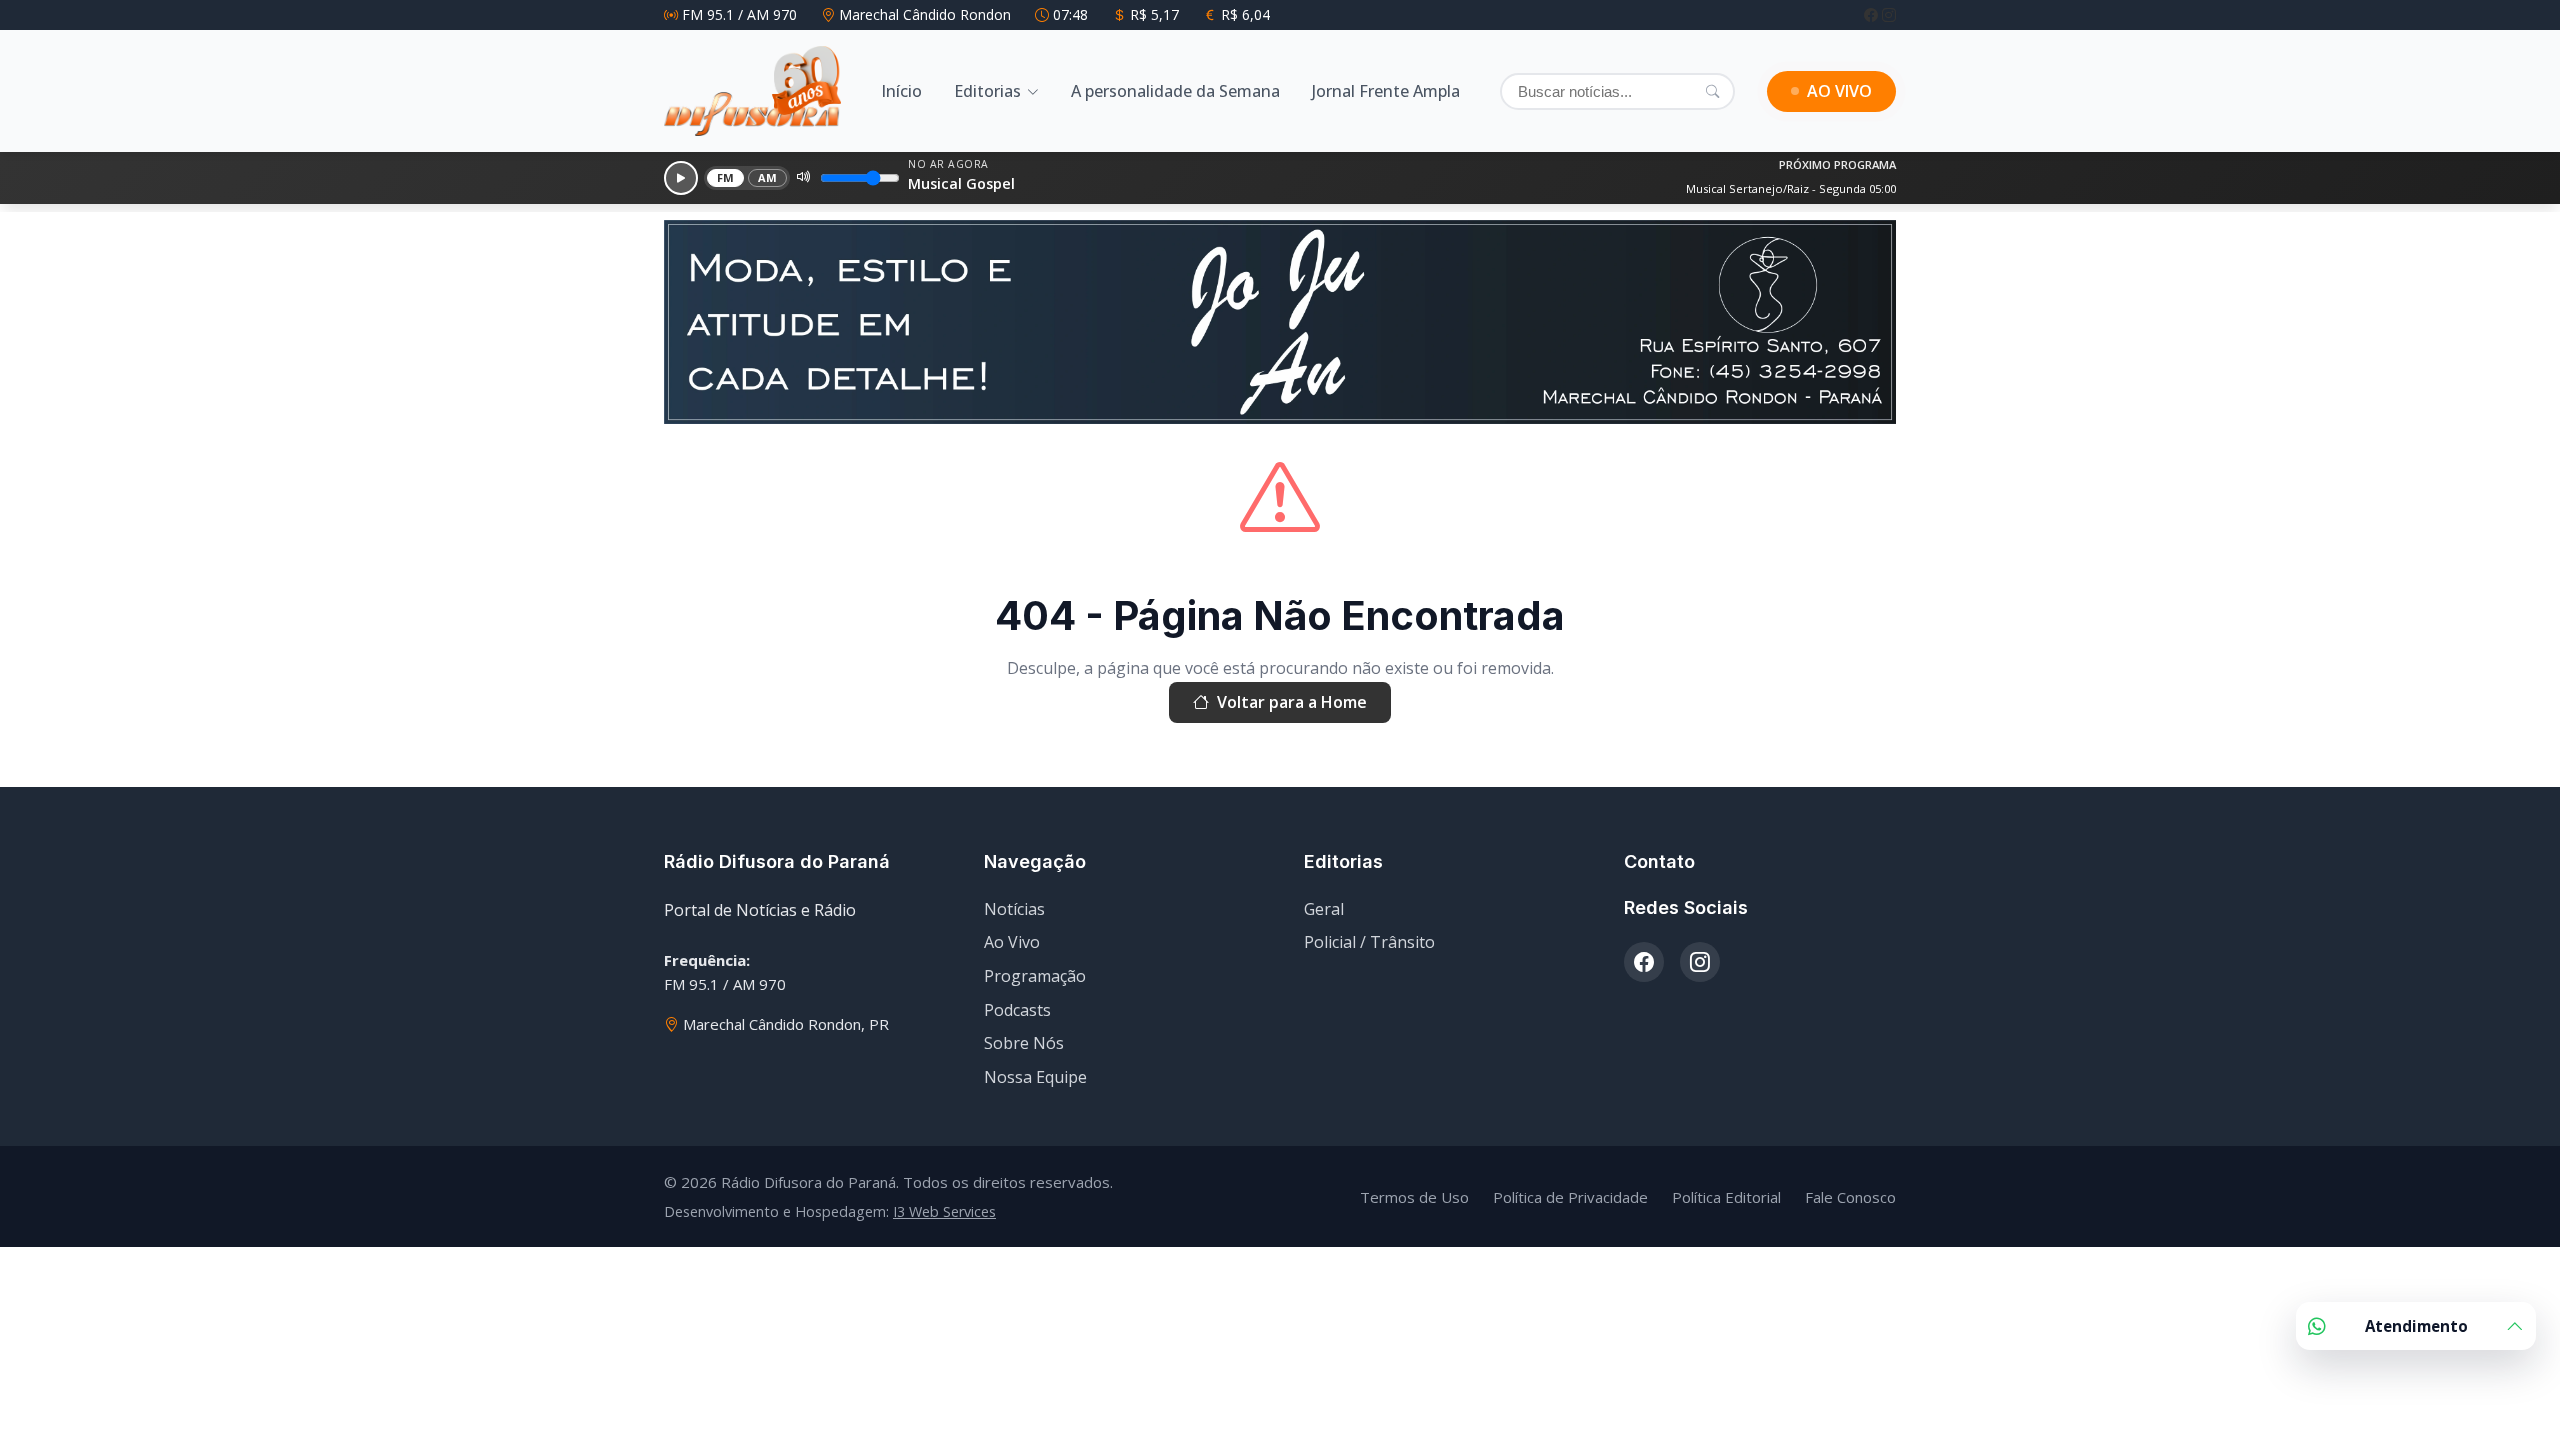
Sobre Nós (1024, 1043)
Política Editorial (1726, 1197)
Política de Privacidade (1570, 1197)
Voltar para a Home (1292, 702)
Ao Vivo (1012, 942)
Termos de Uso (1414, 1197)
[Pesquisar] (1712, 91)
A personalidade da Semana (1175, 91)
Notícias (1014, 909)
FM (726, 177)
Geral (1324, 909)
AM (768, 177)
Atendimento (2416, 1326)
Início (901, 91)
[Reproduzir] (681, 178)
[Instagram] (1889, 14)
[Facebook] (1873, 14)
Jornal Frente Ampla (1386, 91)
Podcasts (1017, 1010)
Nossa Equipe (1035, 1077)
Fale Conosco (1850, 1197)
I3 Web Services (944, 1211)
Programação (1035, 976)
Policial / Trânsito (1369, 942)
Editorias (987, 91)
